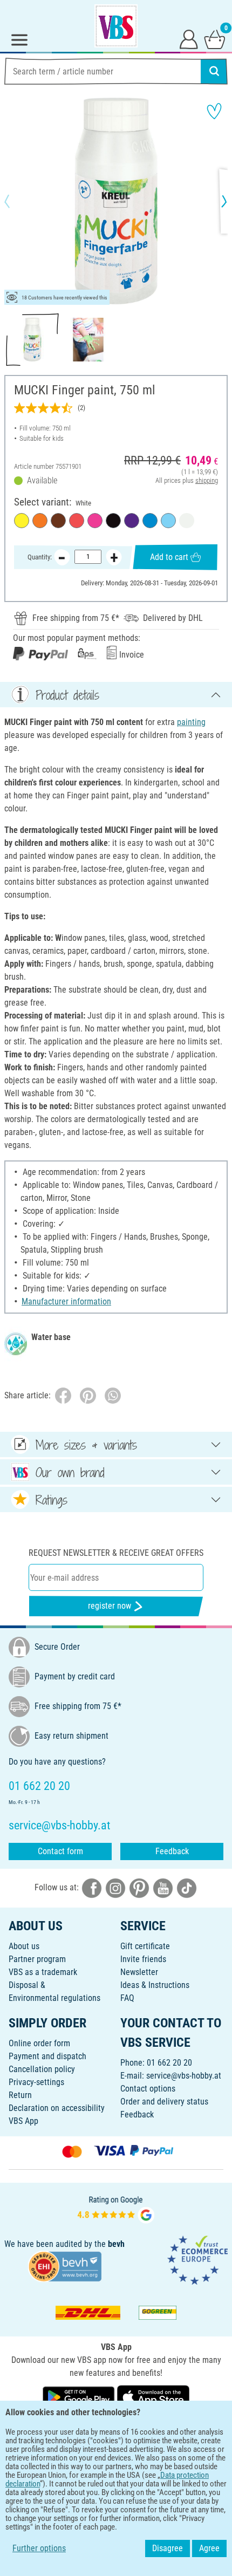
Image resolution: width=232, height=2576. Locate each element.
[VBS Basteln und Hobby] (116, 26)
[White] (187, 521)
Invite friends (143, 1959)
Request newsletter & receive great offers (116, 1553)
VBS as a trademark (43, 1972)
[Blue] (150, 521)
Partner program (37, 1959)
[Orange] (40, 521)
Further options (39, 2548)
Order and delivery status (164, 2102)
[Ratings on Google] (116, 2208)
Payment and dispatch (47, 2056)
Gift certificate (145, 1946)
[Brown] (58, 521)
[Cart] (215, 39)
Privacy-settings (36, 2082)
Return (20, 2095)
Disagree (168, 2548)
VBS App (23, 2121)
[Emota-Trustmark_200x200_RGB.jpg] (197, 2260)
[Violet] (132, 521)
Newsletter (139, 1972)
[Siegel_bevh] (65, 2266)
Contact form (60, 1851)
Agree (209, 2548)
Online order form (39, 2043)
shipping (207, 480)
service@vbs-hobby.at (184, 2076)
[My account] (189, 39)
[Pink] (95, 521)
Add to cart (169, 557)
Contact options (148, 2089)
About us (24, 1946)
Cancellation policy (42, 2069)
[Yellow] (22, 521)
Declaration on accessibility (57, 2108)
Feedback (172, 1851)
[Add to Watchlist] (214, 111)
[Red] (77, 521)
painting (191, 722)
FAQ (127, 1998)
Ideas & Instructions (155, 1985)
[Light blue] (168, 521)
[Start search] (214, 71)
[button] (16, 201)
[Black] (113, 521)
